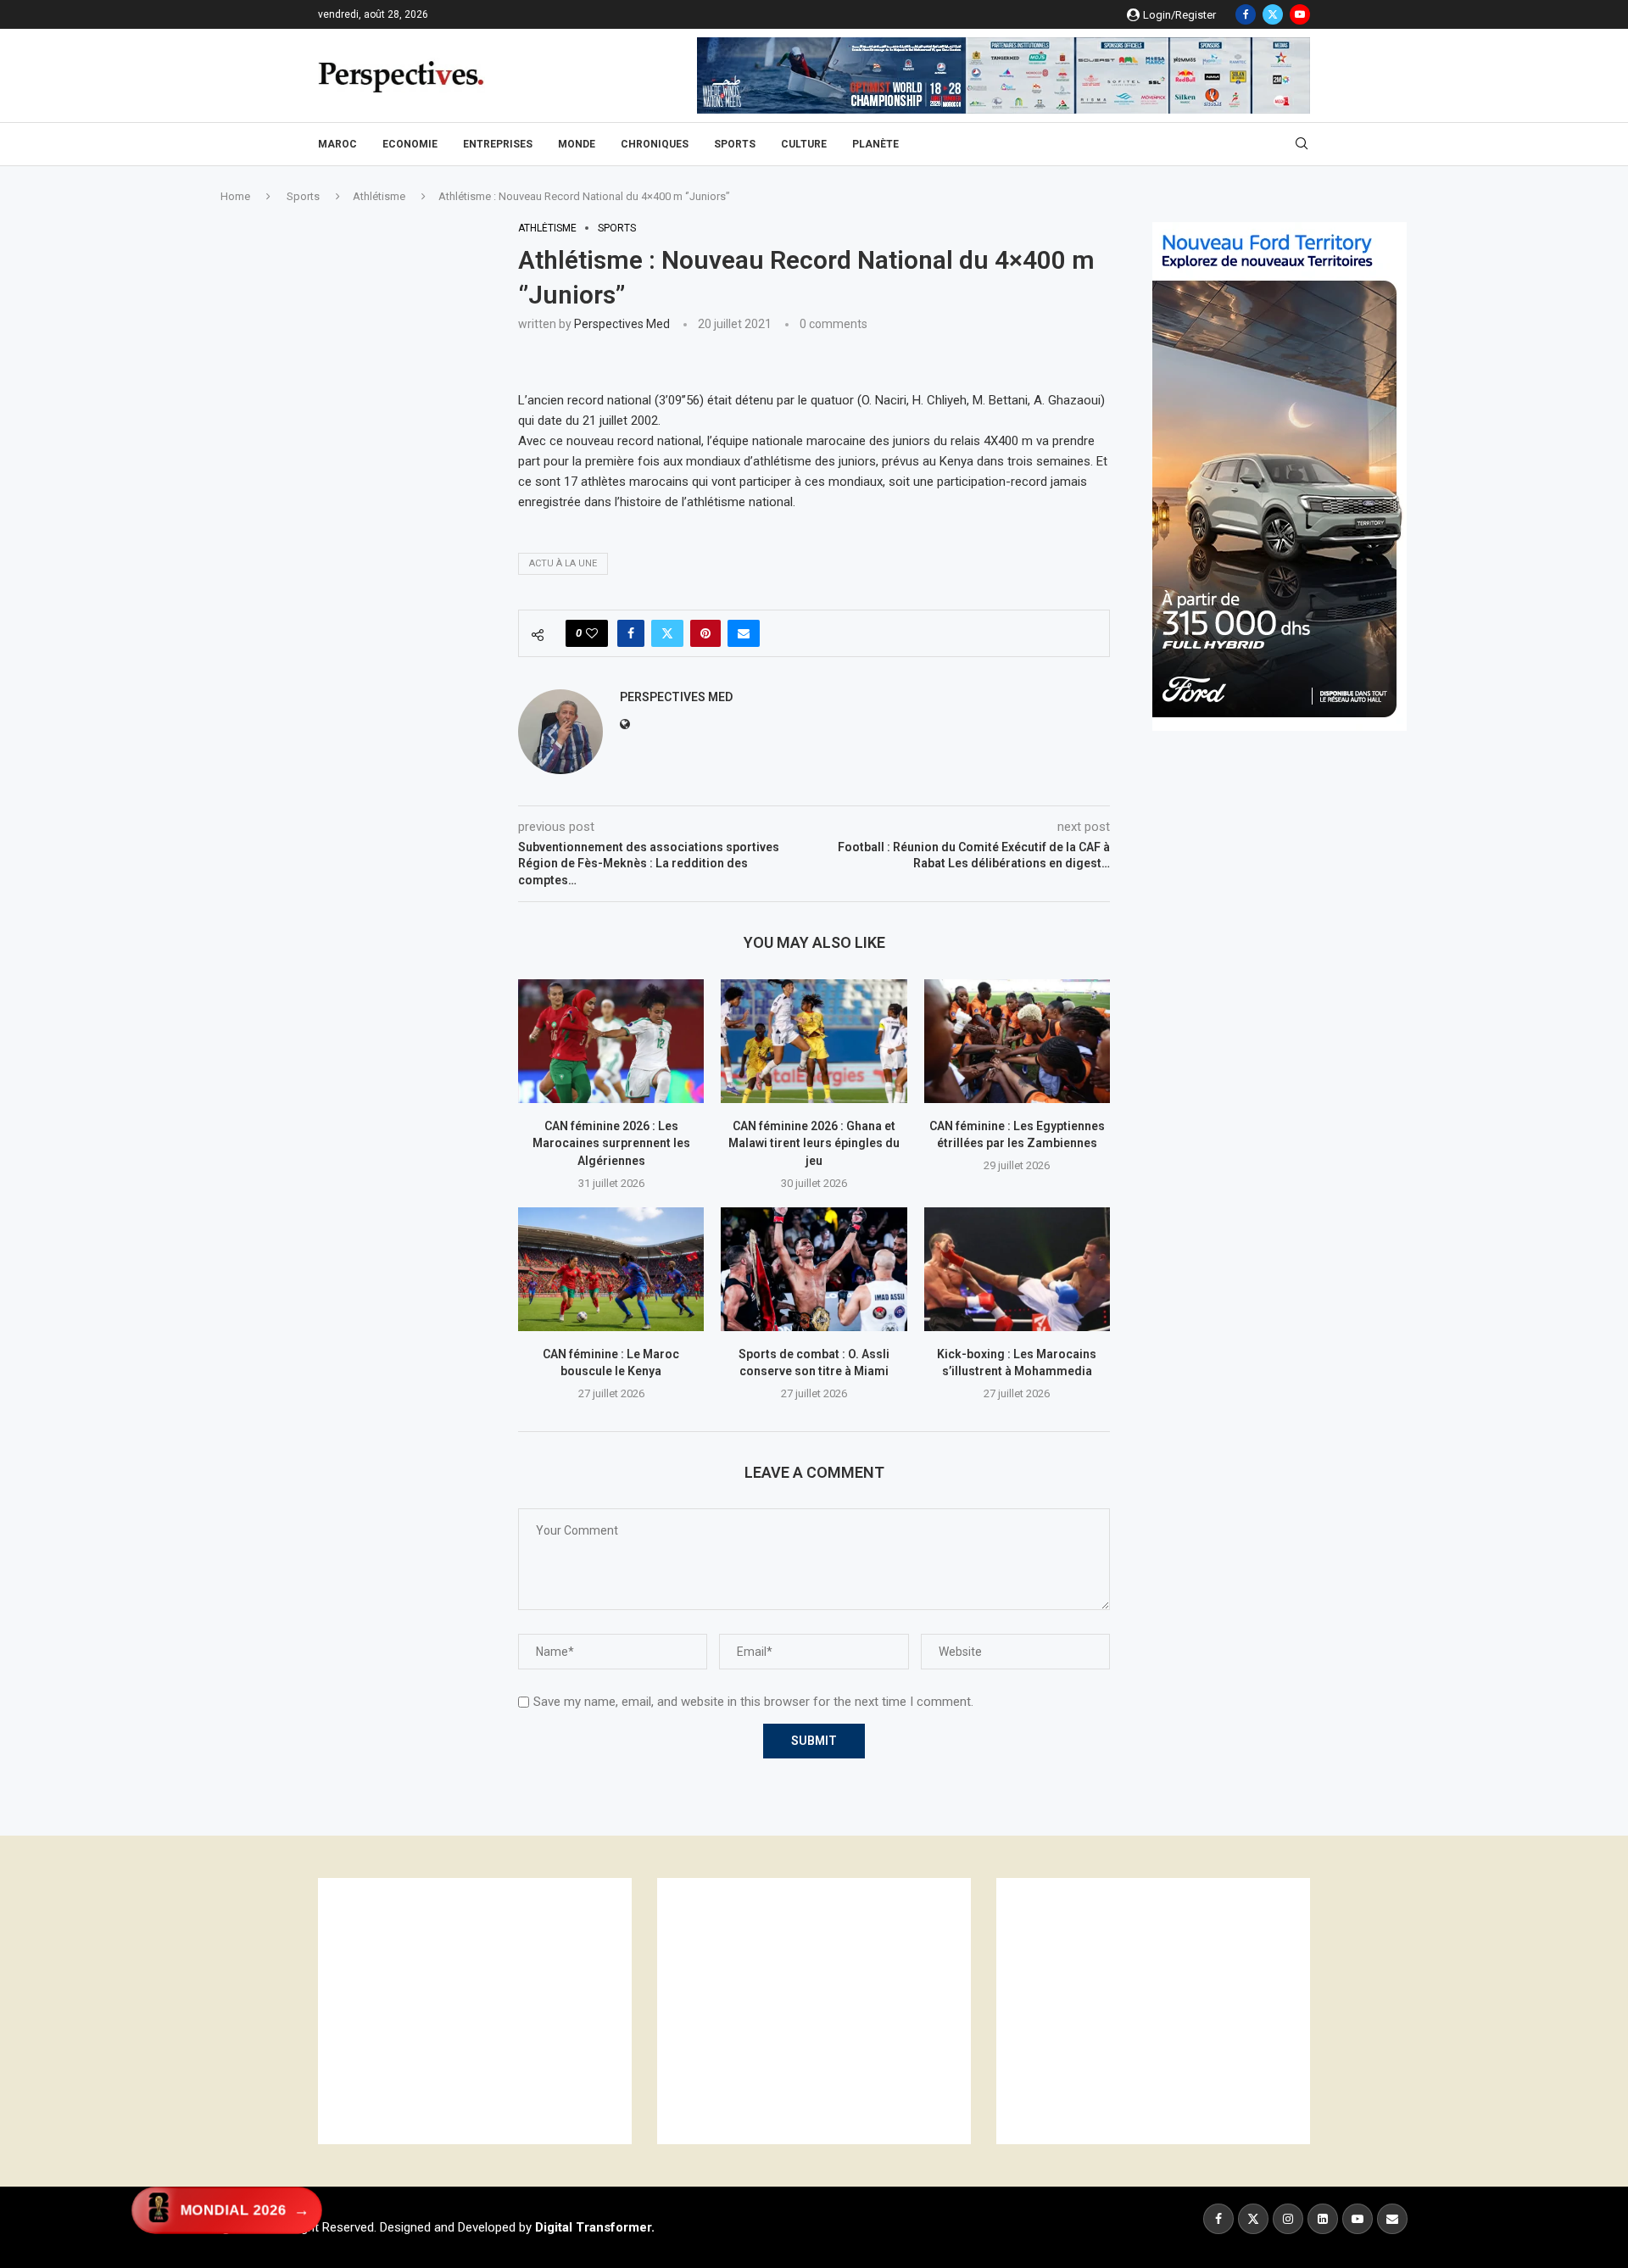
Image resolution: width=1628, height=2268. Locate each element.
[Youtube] (1300, 14)
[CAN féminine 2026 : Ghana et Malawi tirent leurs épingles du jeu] (814, 1041)
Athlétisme (379, 196)
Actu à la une (563, 563)
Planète (875, 144)
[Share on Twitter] (667, 633)
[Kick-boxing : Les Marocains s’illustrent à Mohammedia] (1017, 1269)
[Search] (1302, 144)
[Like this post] (592, 633)
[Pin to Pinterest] (705, 633)
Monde (577, 144)
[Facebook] (1246, 14)
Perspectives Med (622, 324)
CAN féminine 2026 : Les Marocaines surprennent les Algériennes (611, 1143)
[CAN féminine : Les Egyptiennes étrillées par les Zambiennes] (1017, 1041)
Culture (804, 144)
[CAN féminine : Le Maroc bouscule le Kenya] (611, 1269)
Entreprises (498, 144)
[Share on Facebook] (631, 633)
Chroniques (655, 144)
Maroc (337, 144)
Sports (735, 144)
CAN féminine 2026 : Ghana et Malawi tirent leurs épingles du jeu (814, 1143)
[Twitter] (1273, 14)
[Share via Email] (744, 633)
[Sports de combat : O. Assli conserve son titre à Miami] (814, 1269)
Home (235, 196)
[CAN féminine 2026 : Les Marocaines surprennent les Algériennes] (611, 1041)
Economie (410, 144)
